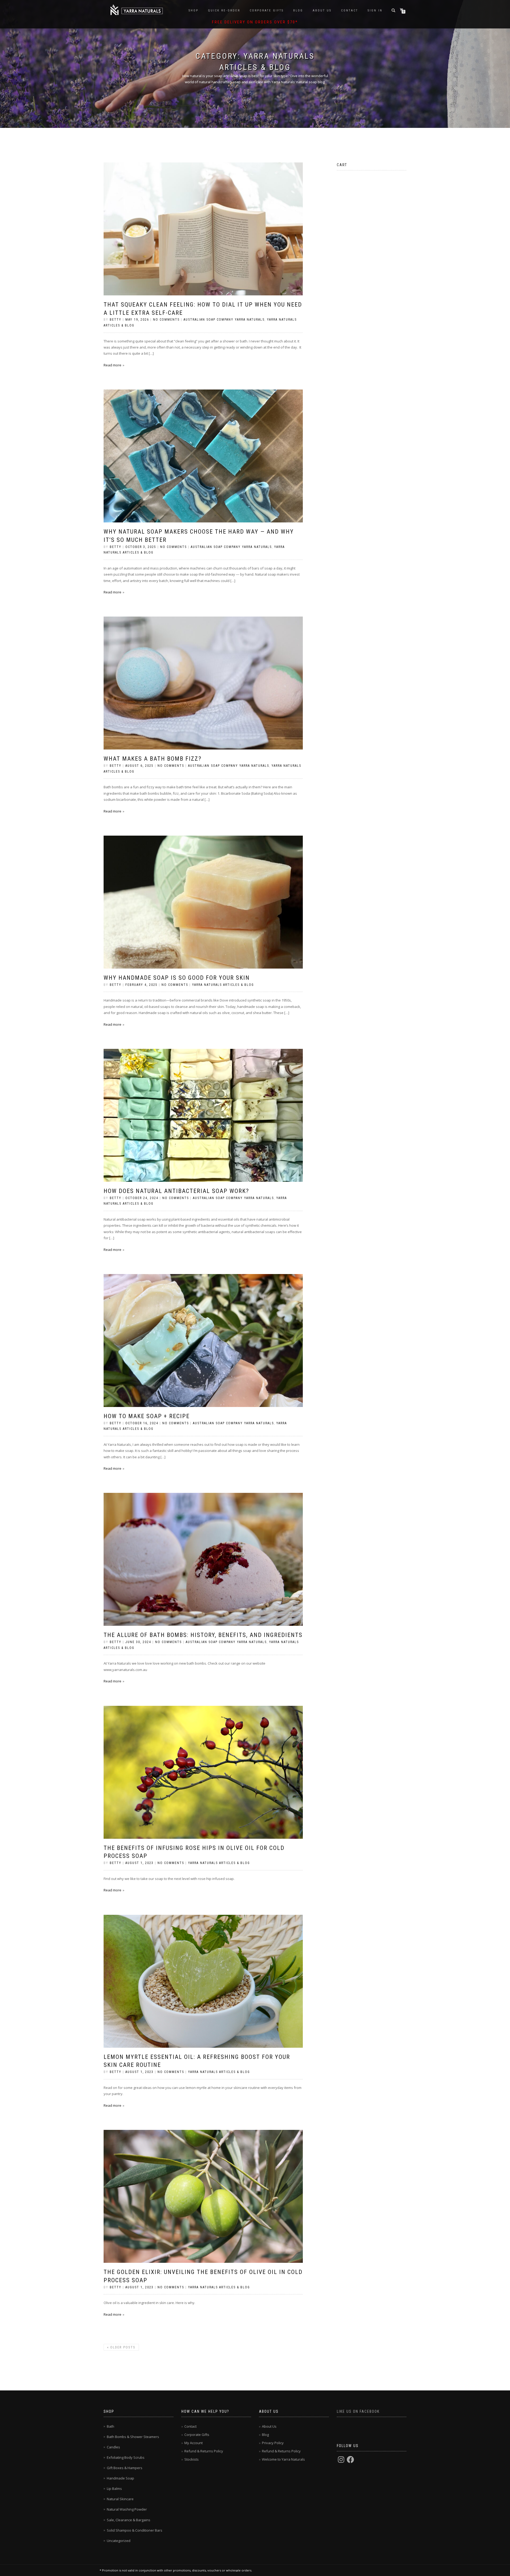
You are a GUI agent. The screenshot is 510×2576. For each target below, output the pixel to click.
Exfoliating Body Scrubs (126, 2457)
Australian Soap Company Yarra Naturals (224, 320)
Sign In (375, 11)
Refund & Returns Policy (204, 2451)
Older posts (121, 2347)
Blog (298, 11)
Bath (110, 2426)
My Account (194, 2443)
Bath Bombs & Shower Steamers (133, 2437)
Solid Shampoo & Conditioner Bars (135, 2530)
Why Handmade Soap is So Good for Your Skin (177, 978)
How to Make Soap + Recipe (147, 1416)
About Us (322, 11)
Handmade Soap (120, 2478)
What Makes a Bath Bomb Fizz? (153, 759)
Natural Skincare (120, 2499)
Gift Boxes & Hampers (125, 2468)
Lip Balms (114, 2489)
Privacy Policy (273, 2443)
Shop (194, 11)
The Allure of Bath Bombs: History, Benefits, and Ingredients (203, 1635)
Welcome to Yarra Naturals (283, 2459)
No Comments (166, 320)
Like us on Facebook (358, 2411)
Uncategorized (119, 2541)
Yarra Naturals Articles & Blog (223, 985)
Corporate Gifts (267, 11)
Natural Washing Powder (127, 2509)
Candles (113, 2447)
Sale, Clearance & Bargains (129, 2520)
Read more (112, 365)
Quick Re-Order (224, 11)
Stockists (192, 2459)
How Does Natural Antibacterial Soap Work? (176, 1191)
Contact (350, 11)
